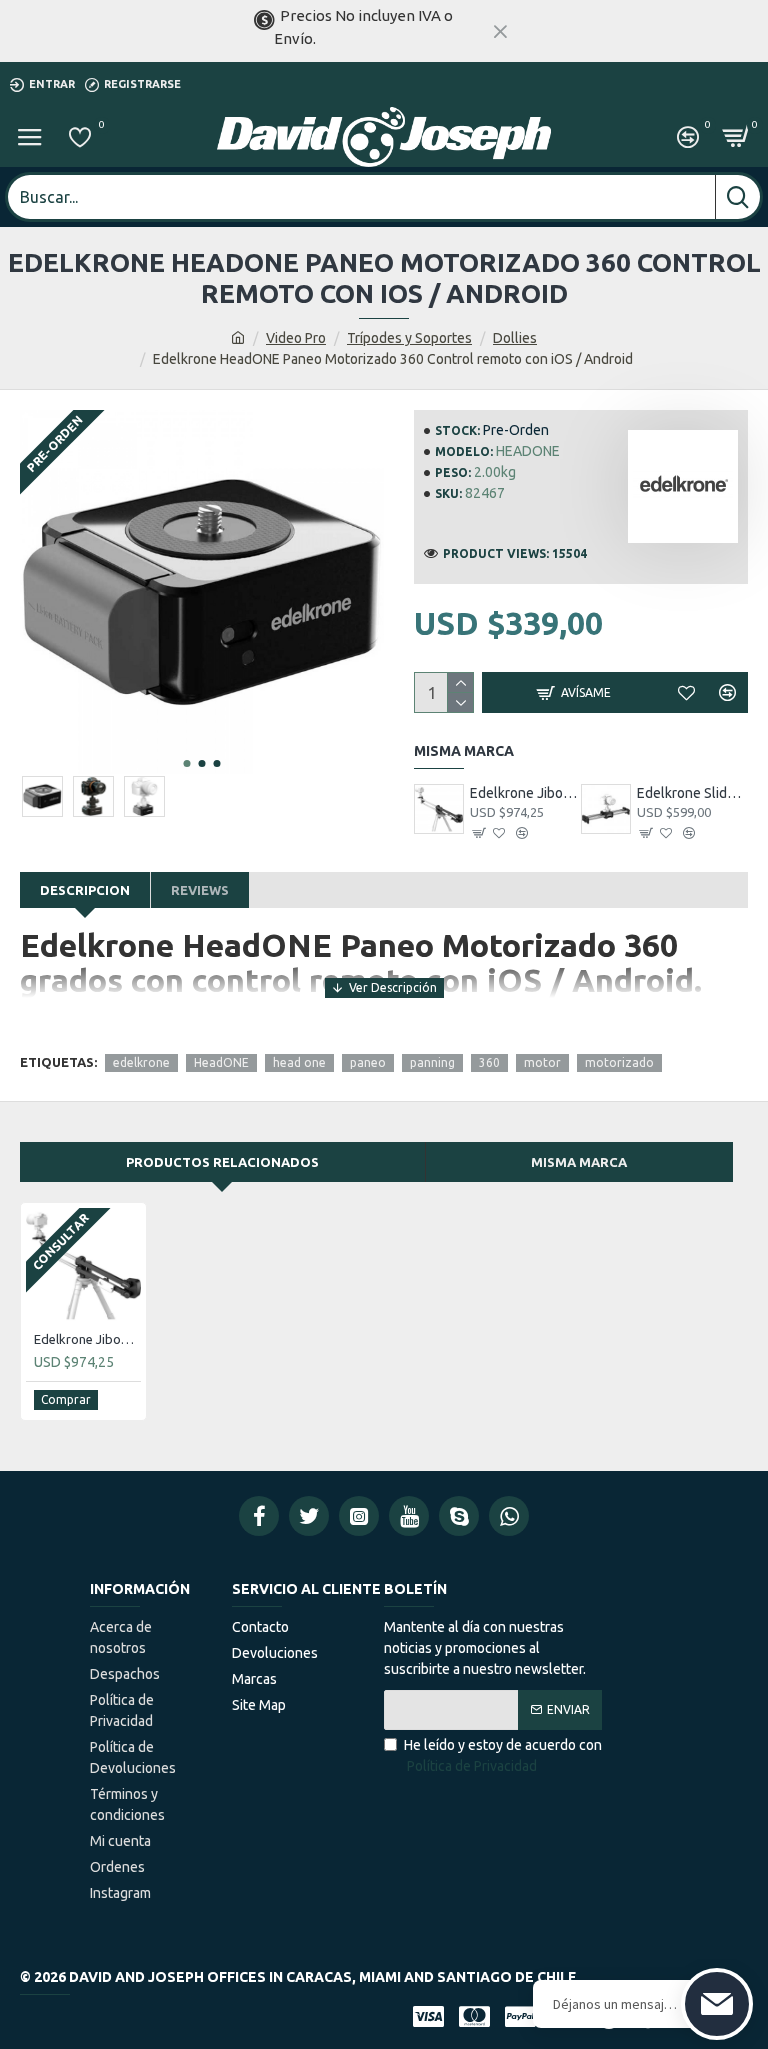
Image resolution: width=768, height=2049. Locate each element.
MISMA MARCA (579, 1162)
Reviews (200, 890)
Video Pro (296, 338)
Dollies (515, 338)
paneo (368, 1062)
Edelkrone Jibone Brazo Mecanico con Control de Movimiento (525, 793)
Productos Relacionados (222, 1162)
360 (489, 1062)
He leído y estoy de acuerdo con (503, 1755)
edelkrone (141, 1062)
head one (299, 1062)
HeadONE (221, 1062)
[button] (187, 763)
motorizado (619, 1062)
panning (432, 1062)
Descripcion (85, 890)
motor (542, 1062)
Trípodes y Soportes (409, 338)
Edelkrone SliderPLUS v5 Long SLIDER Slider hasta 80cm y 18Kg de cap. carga (692, 793)
